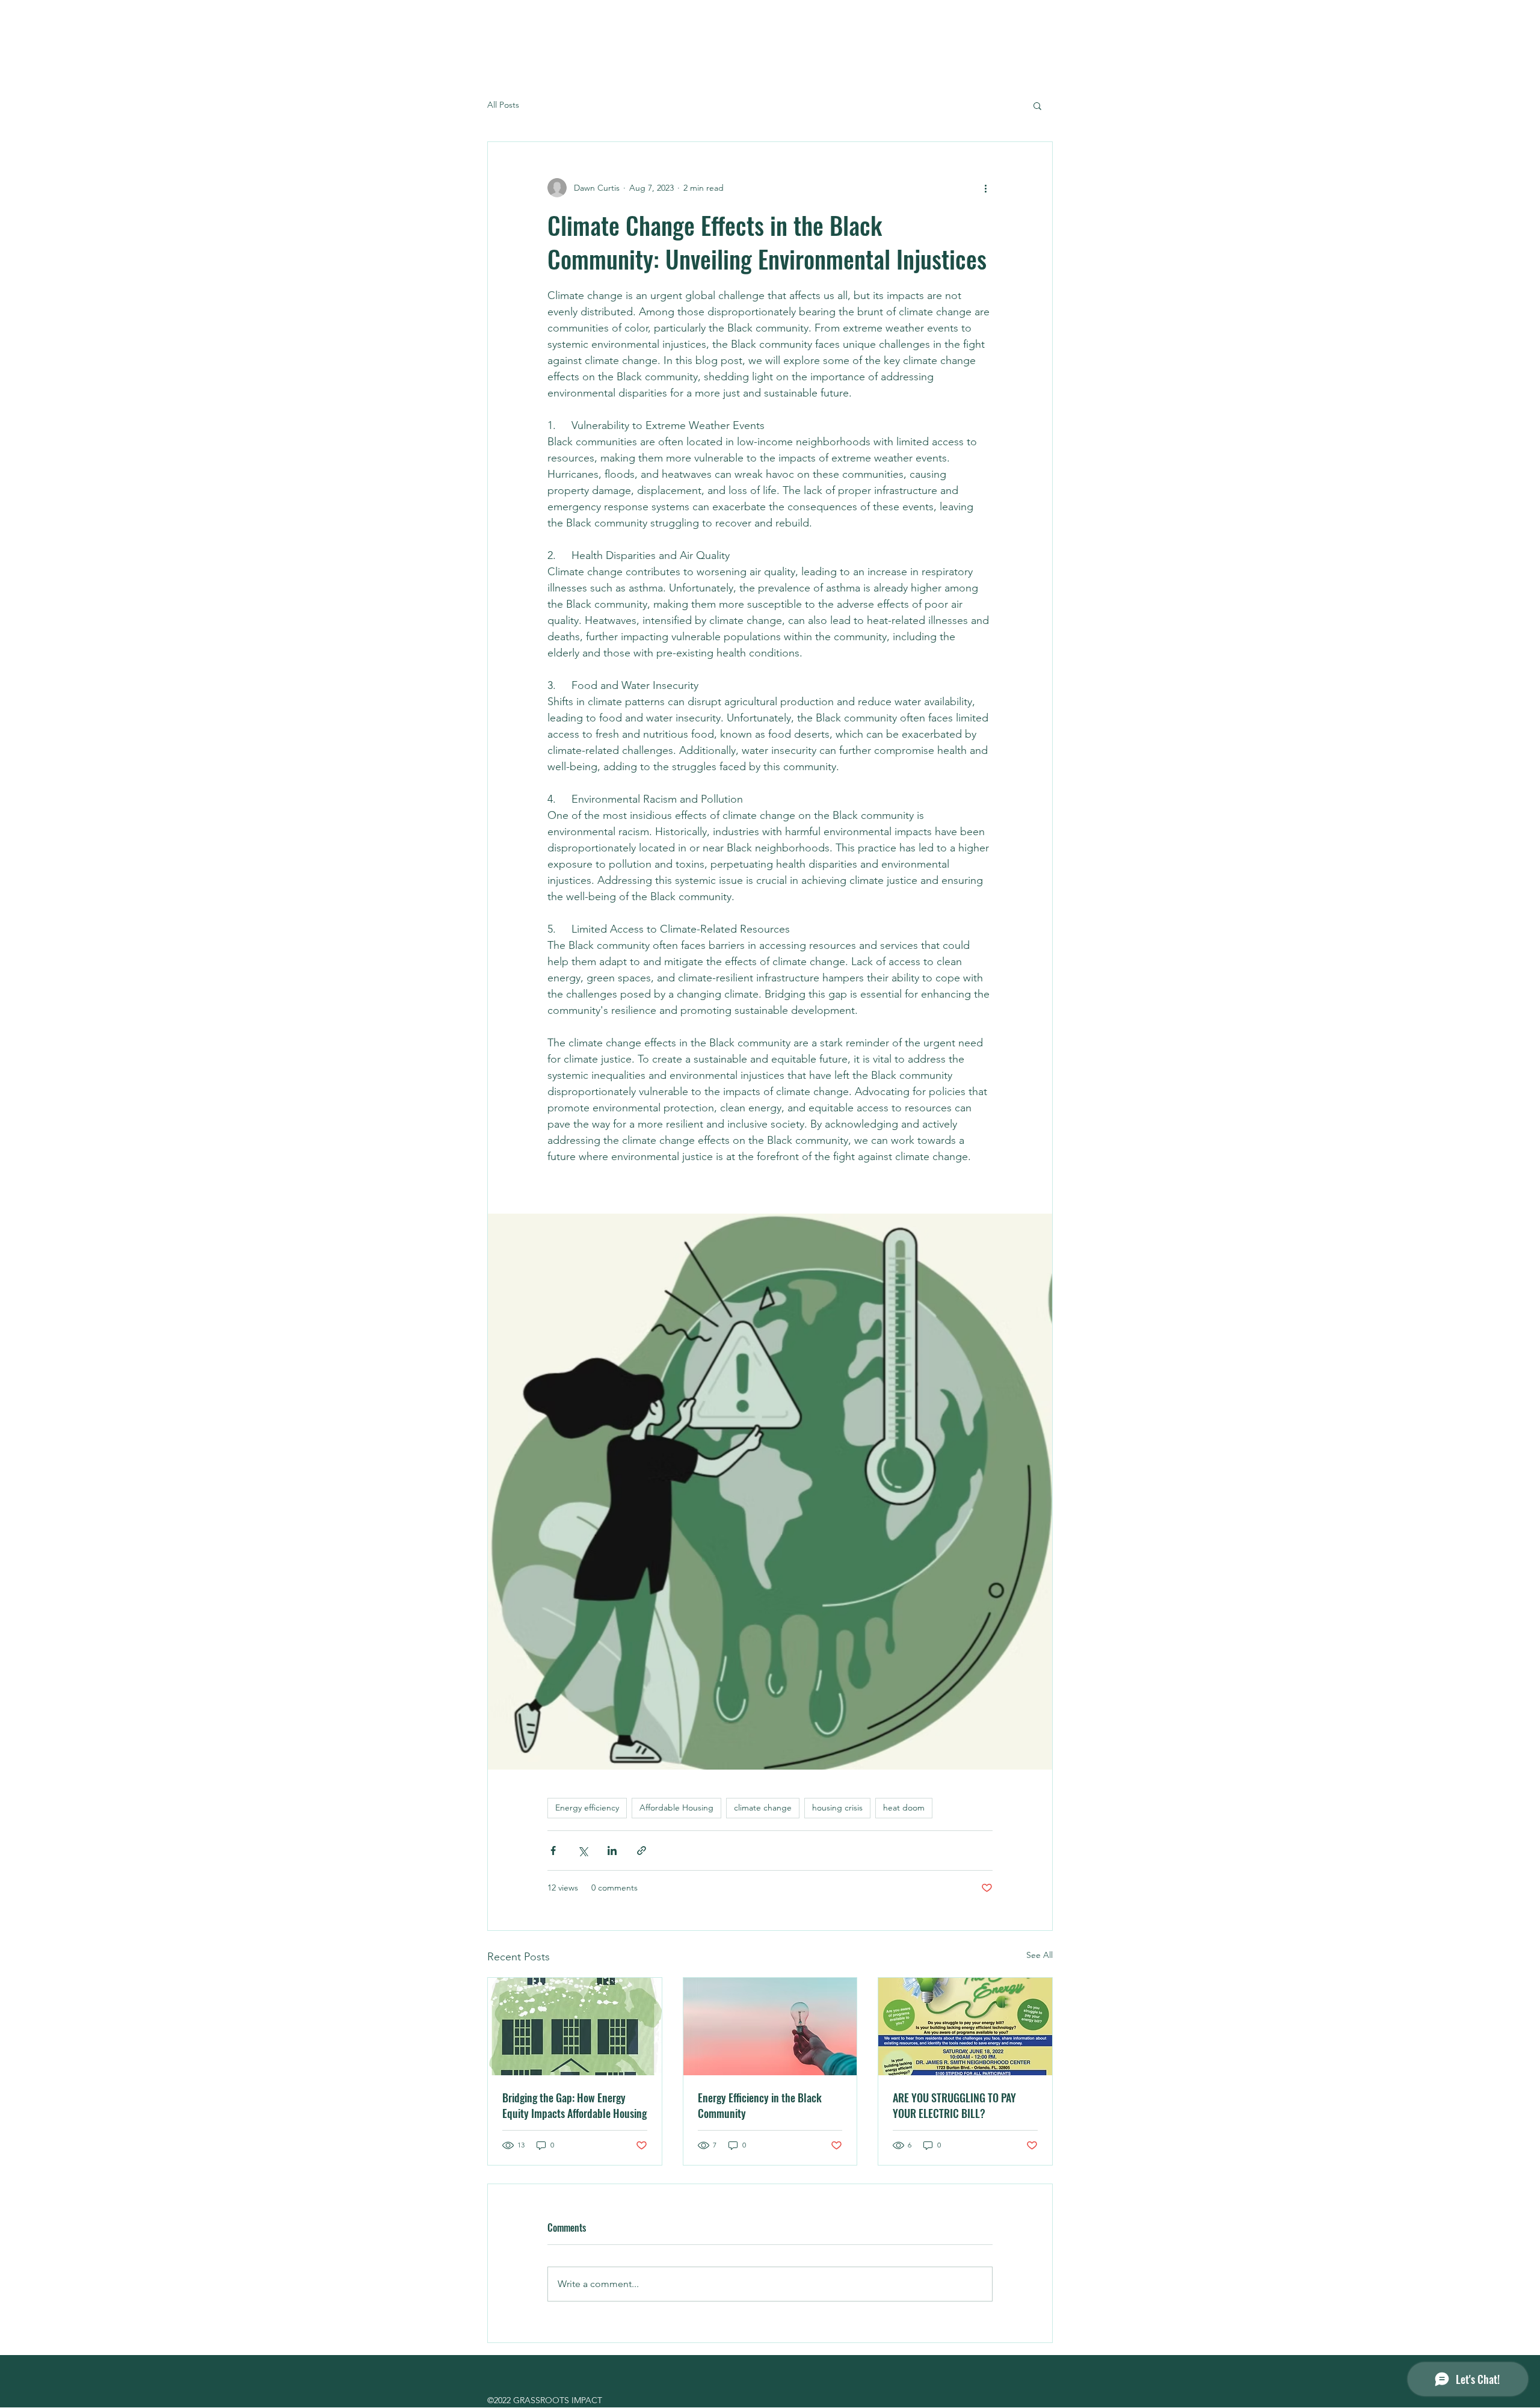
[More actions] (985, 188)
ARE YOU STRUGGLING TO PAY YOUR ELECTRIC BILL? (954, 2105)
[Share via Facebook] (553, 1851)
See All (1039, 1955)
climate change (763, 1808)
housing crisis (837, 1808)
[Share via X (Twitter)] (583, 1851)
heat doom (904, 1808)
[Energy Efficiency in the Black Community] (770, 2027)
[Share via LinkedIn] (612, 1851)
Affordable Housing (676, 1808)
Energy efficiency (587, 1808)
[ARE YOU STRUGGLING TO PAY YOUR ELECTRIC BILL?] (965, 2027)
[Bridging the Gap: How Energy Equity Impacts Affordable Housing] (575, 2027)
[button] (1037, 105)
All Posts (503, 105)
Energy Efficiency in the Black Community (760, 2105)
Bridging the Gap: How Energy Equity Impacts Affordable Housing (574, 2105)
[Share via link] (642, 1851)
